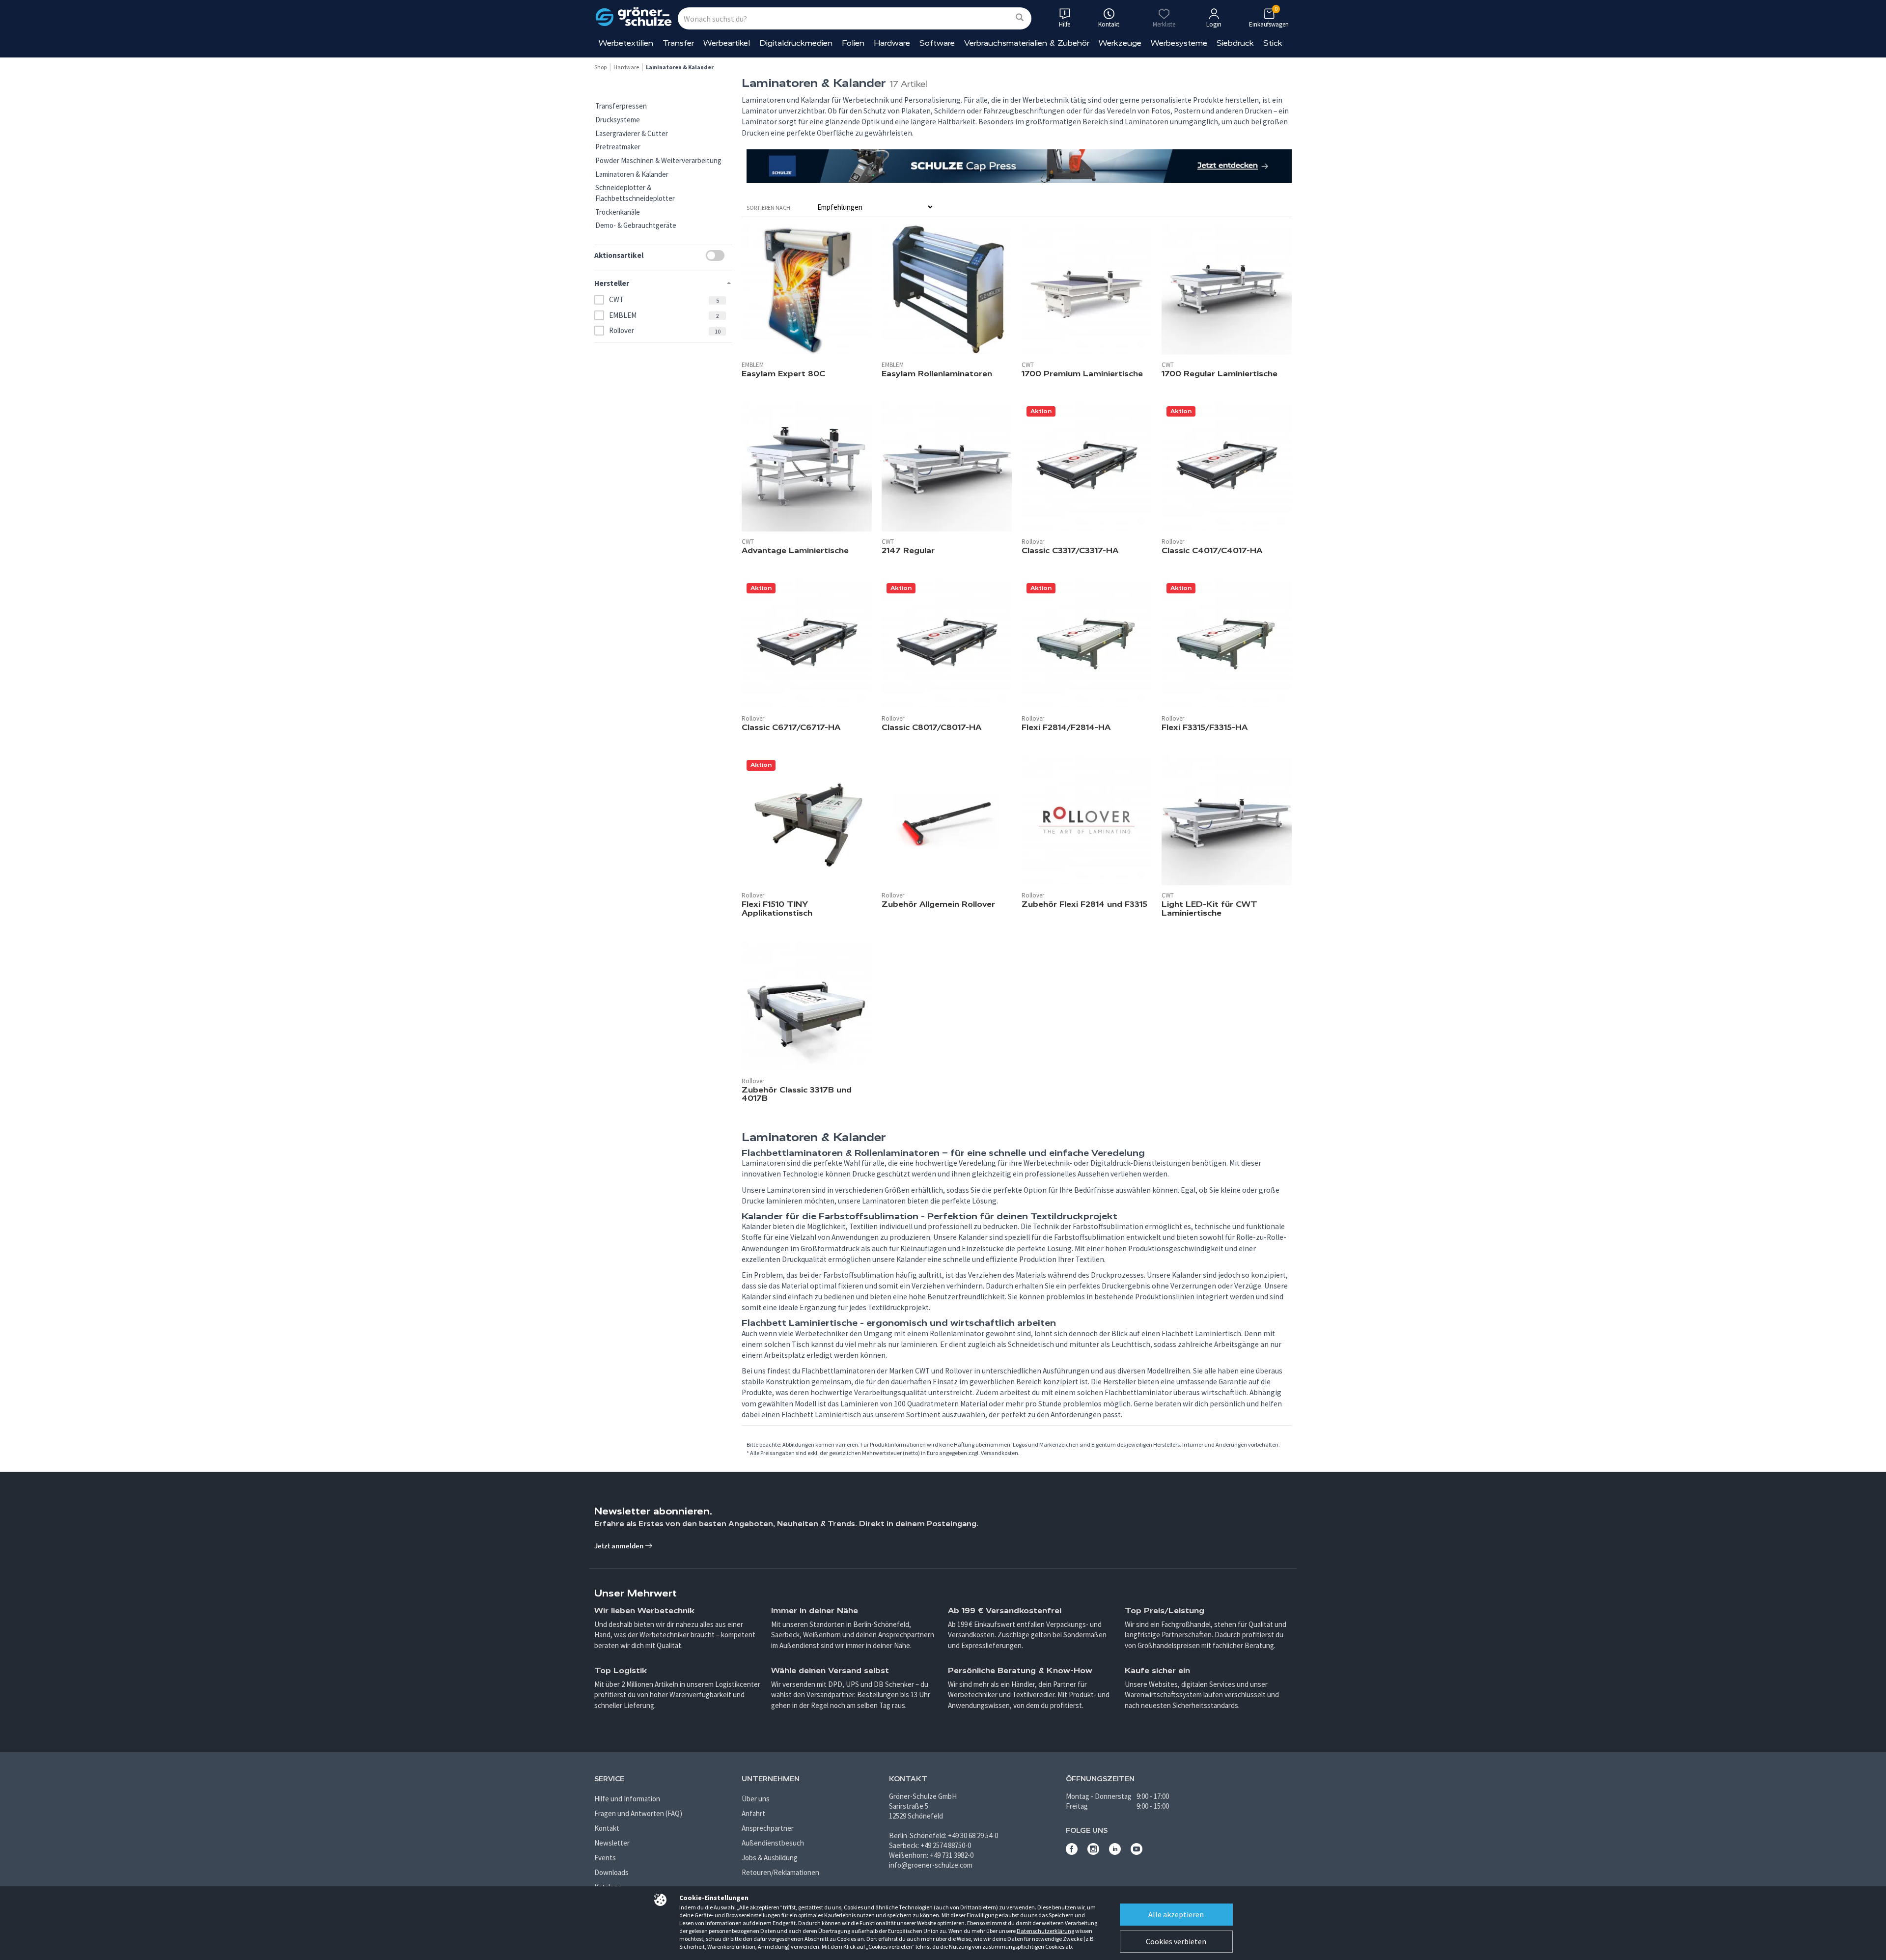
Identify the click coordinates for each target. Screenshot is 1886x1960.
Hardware (892, 43)
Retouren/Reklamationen (780, 1872)
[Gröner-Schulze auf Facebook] (1072, 1852)
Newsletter (612, 1843)
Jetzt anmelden (620, 1546)
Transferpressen (621, 106)
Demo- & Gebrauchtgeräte (636, 225)
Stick (1273, 43)
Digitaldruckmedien (796, 43)
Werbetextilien (626, 43)
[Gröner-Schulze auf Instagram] (1093, 1852)
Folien (853, 43)
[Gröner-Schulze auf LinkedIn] (1115, 1852)
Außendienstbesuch (773, 1843)
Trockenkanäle (618, 212)
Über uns (756, 1799)
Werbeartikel (727, 43)
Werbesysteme (1179, 43)
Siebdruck (1235, 43)
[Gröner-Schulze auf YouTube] (1137, 1852)
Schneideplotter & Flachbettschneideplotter (635, 193)
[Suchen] (1020, 18)
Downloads (611, 1872)
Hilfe (1065, 24)
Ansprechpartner (768, 1828)
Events (605, 1858)
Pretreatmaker (618, 147)
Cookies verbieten (1176, 1941)
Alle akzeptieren (1176, 1914)
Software (937, 43)
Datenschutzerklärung (1045, 1931)
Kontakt (607, 1828)
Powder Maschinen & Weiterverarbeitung (658, 160)
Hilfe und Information (627, 1799)
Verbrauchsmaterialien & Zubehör (1027, 43)
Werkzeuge (1120, 43)
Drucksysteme (618, 120)
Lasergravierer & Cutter (632, 133)
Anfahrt (753, 1813)
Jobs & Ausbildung (770, 1858)
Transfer (678, 43)
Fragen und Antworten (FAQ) (638, 1813)
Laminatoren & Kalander (632, 174)
